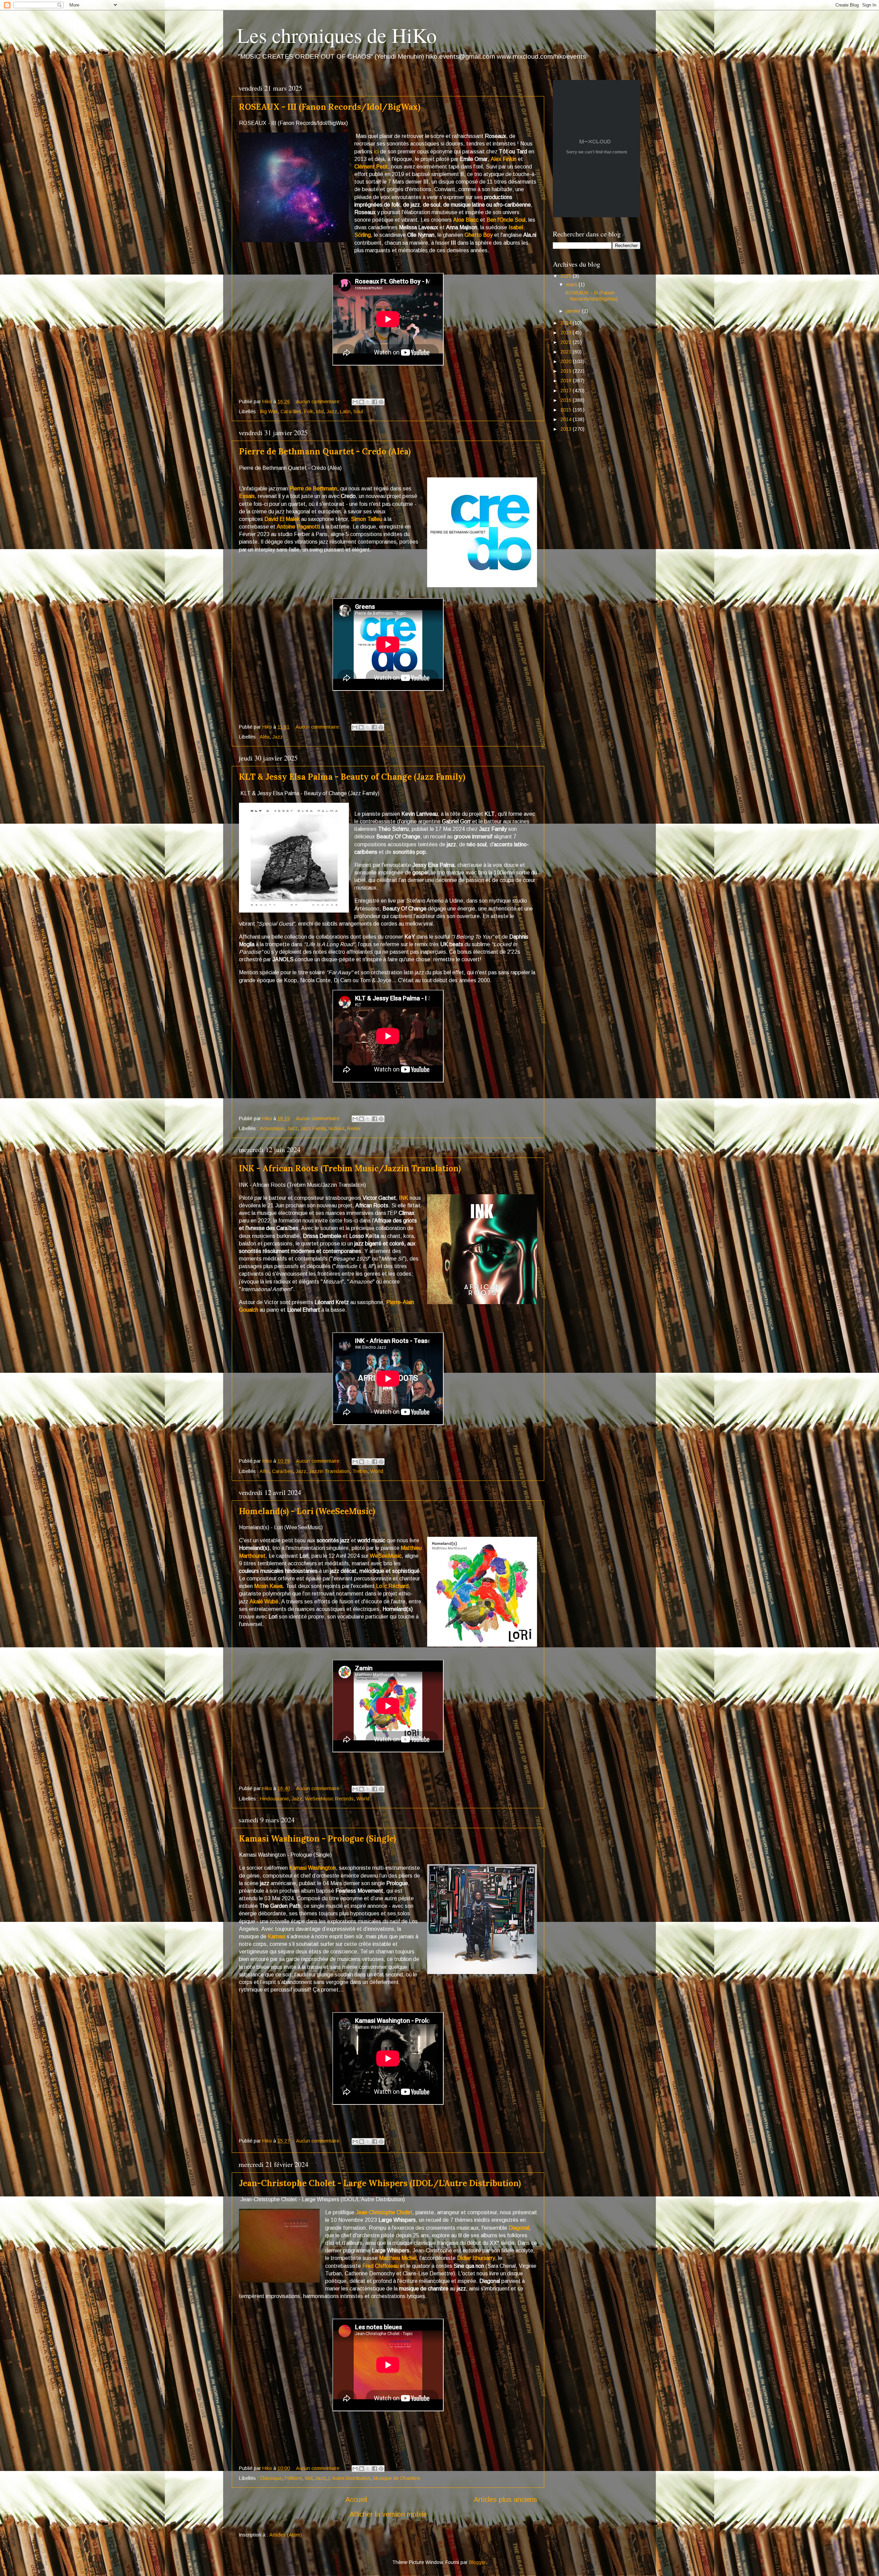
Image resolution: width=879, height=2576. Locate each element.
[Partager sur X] (368, 402)
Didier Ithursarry (476, 2258)
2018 (567, 381)
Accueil (356, 2499)
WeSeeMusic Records (329, 1799)
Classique (271, 2478)
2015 (567, 410)
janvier (574, 311)
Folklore (293, 2478)
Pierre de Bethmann (313, 489)
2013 (567, 429)
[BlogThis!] (362, 402)
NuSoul (336, 1128)
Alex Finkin (504, 159)
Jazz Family (313, 1128)
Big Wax (269, 411)
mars (572, 285)
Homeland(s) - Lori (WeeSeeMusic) (307, 1511)
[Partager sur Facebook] (375, 402)
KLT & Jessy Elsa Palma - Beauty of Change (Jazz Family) (352, 777)
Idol (320, 411)
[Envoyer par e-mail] (355, 402)
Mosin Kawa (268, 1586)
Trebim (360, 1471)
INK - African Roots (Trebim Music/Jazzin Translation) (350, 1168)
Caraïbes (291, 411)
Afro (264, 1471)
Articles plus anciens (506, 2499)
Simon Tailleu (367, 519)
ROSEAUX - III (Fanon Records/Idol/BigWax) (330, 107)
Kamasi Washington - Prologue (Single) (317, 1839)
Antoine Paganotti (298, 527)
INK (404, 1198)
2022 (567, 342)
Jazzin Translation (329, 1471)
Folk (309, 411)
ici (376, 152)
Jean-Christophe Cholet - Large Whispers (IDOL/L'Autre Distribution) (380, 2183)
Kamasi (277, 1936)
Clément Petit (371, 167)
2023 (567, 333)
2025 (567, 276)
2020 (567, 361)
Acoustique (272, 1128)
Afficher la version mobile (388, 2514)
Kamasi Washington (312, 1868)
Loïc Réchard (392, 1586)
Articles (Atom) (286, 2535)
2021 (567, 352)
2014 (567, 419)
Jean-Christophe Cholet (384, 2212)
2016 (567, 400)
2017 (567, 391)
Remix (354, 1128)
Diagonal (519, 2228)
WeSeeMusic (386, 1556)
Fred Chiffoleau (380, 2266)
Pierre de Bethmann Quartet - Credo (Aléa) (325, 451)
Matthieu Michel (398, 2258)
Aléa (265, 737)
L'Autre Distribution (350, 2478)
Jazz (332, 411)
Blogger (477, 2562)
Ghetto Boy (479, 235)
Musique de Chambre (397, 2478)
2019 (567, 371)
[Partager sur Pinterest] (381, 402)
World (377, 1471)
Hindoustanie (274, 1799)
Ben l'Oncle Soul (506, 220)
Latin (345, 411)
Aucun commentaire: (319, 402)
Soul (358, 411)
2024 (567, 323)
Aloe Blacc (466, 220)
